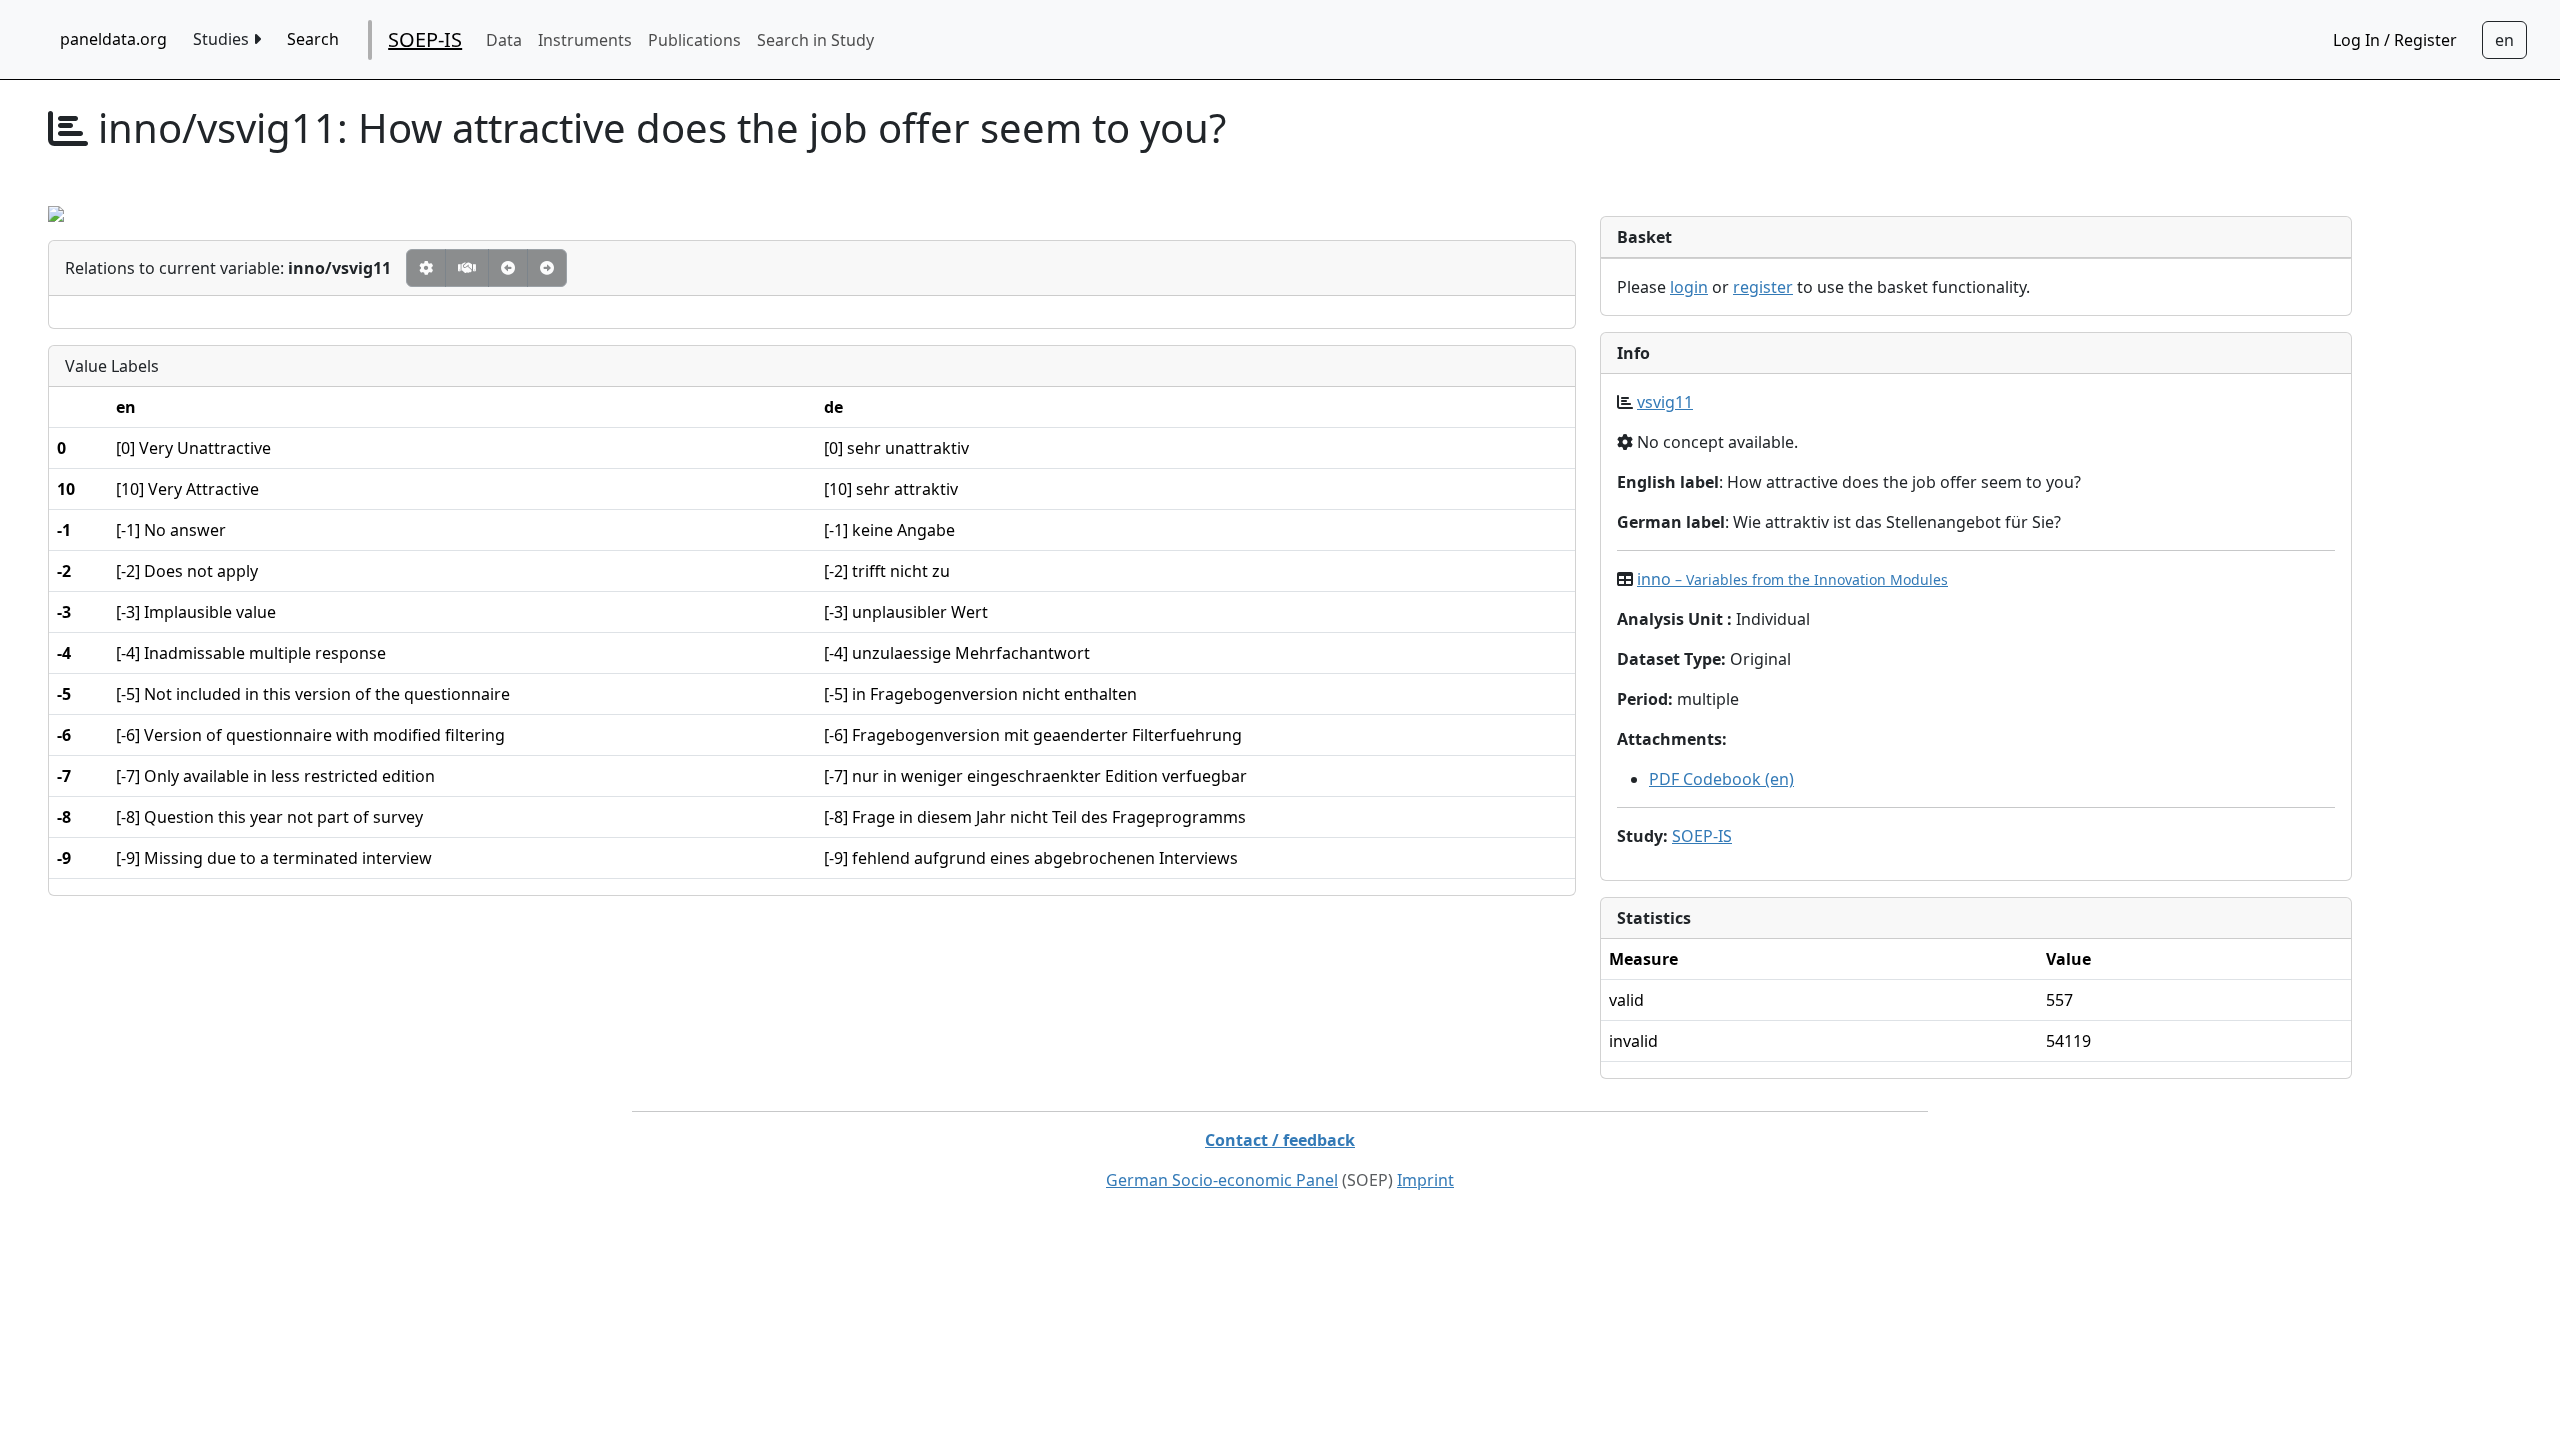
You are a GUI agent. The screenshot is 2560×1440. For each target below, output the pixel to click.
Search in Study (815, 40)
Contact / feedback (1280, 1140)
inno (1792, 579)
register (1763, 287)
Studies (223, 39)
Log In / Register (2395, 40)
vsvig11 (1665, 402)
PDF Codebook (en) (1721, 779)
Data (504, 40)
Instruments (585, 40)
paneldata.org (113, 39)
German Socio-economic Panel (1222, 1180)
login (1689, 287)
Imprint (1425, 1180)
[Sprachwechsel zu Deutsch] (2504, 40)
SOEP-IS (425, 39)
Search (313, 39)
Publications (694, 40)
